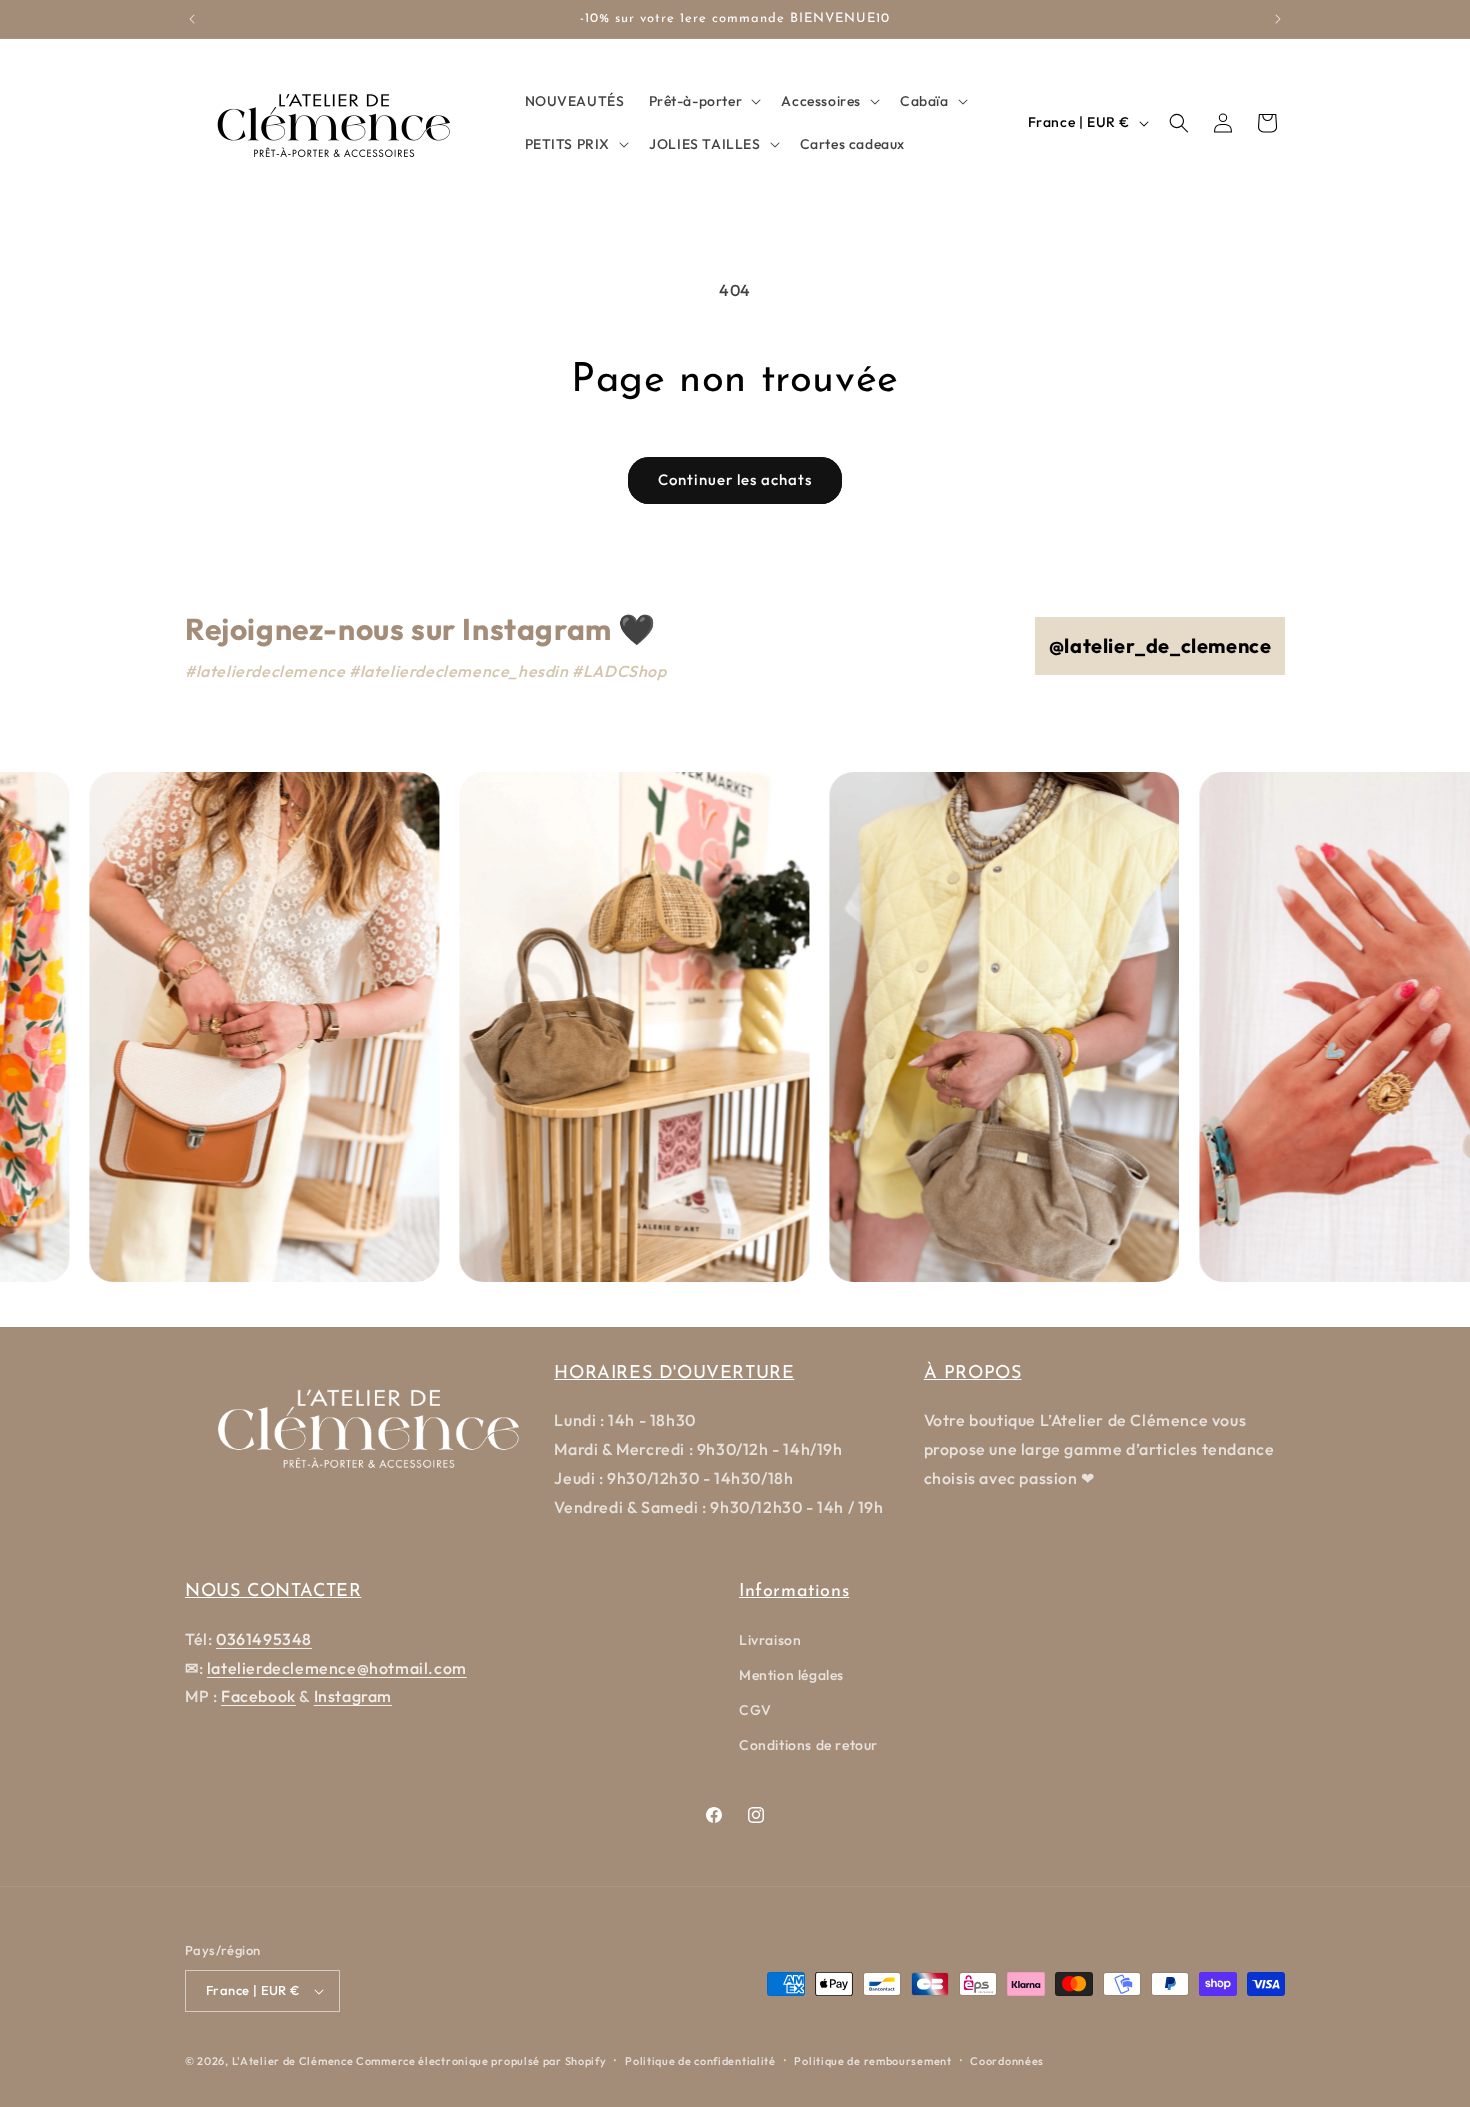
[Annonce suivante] (1278, 19)
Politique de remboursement (872, 2061)
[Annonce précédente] (192, 19)
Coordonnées (1007, 2061)
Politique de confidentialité (700, 2061)
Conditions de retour (808, 1745)
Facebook (258, 1696)
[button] (703, 101)
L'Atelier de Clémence (293, 2061)
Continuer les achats (735, 479)
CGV (755, 1710)
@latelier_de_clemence (1160, 645)
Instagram (353, 1696)
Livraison (770, 1640)
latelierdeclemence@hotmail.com (337, 1668)
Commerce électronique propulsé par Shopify (481, 2061)
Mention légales (791, 1675)
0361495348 (264, 1639)
